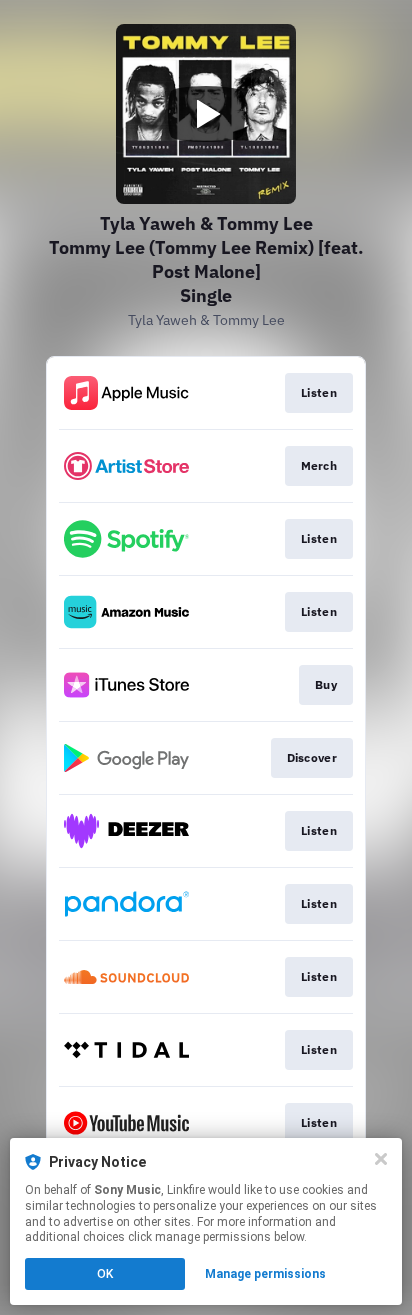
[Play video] (206, 114)
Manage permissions (265, 1274)
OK (105, 1274)
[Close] (381, 1159)
